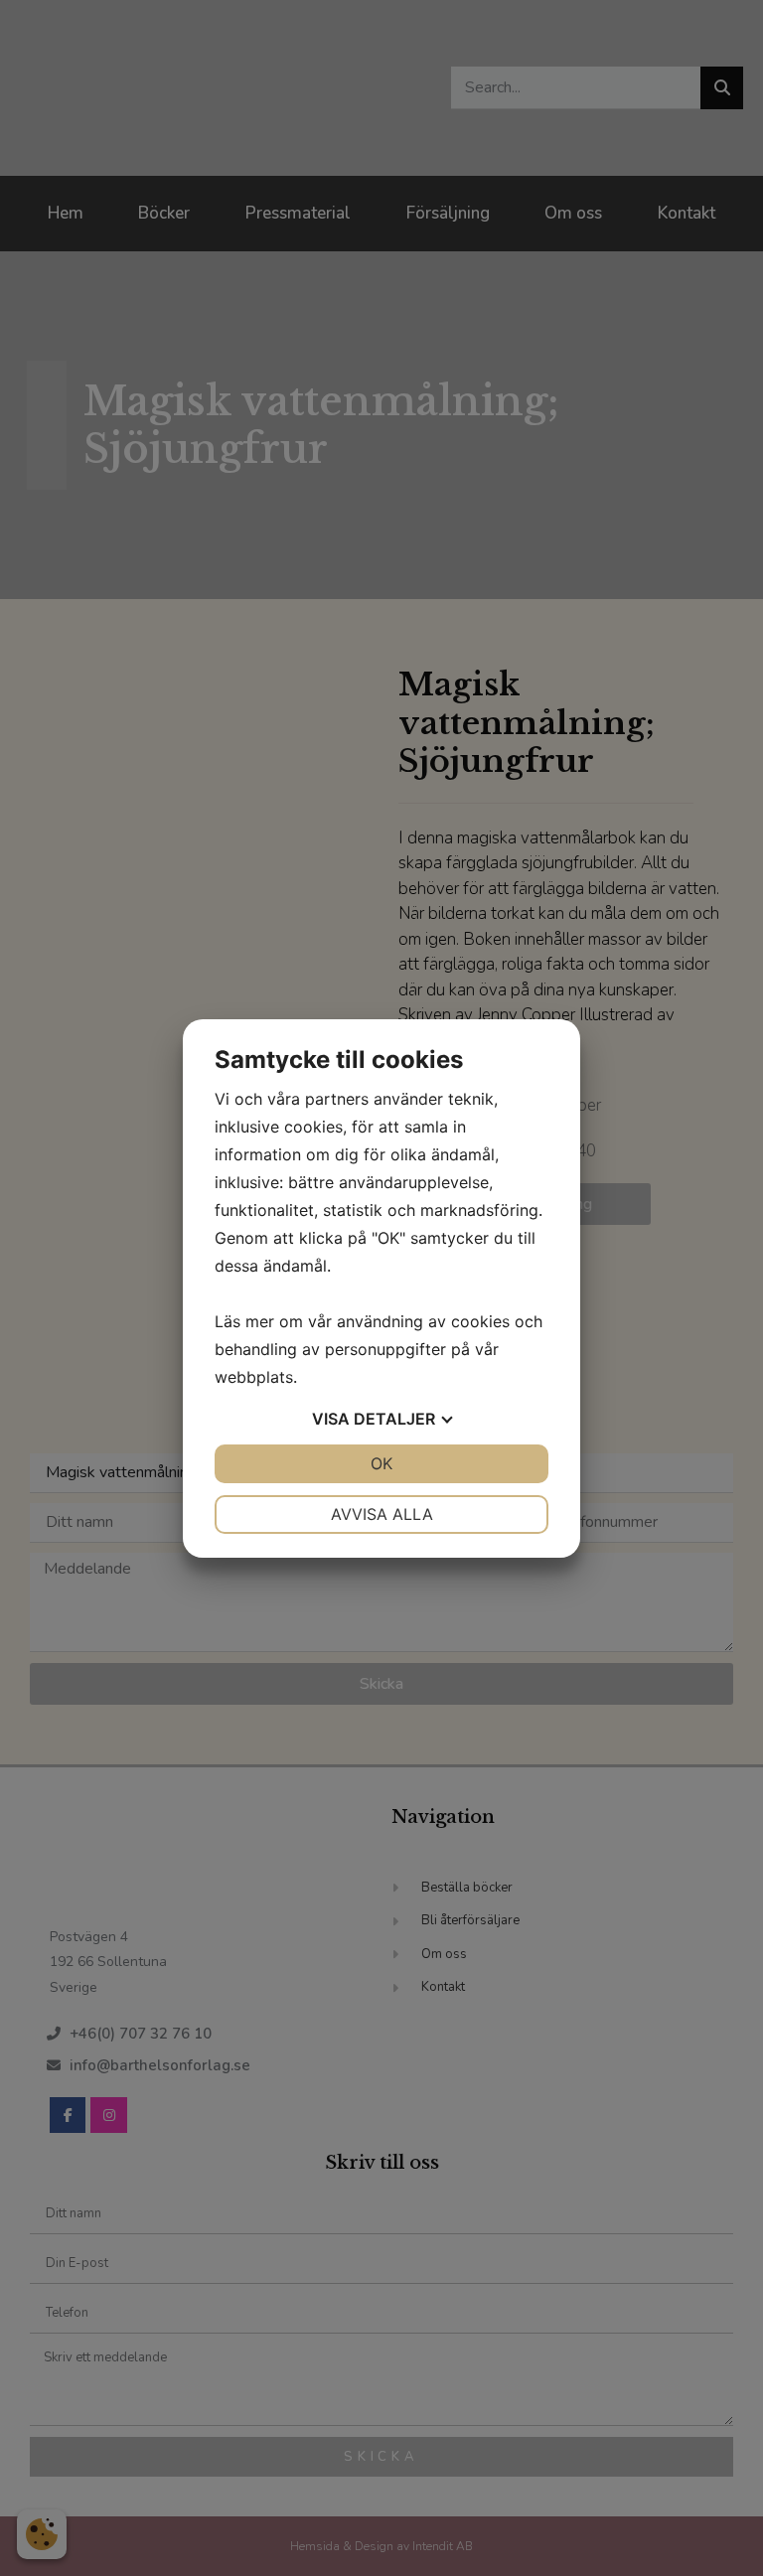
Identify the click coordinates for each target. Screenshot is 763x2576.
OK (381, 1463)
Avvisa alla (382, 1514)
